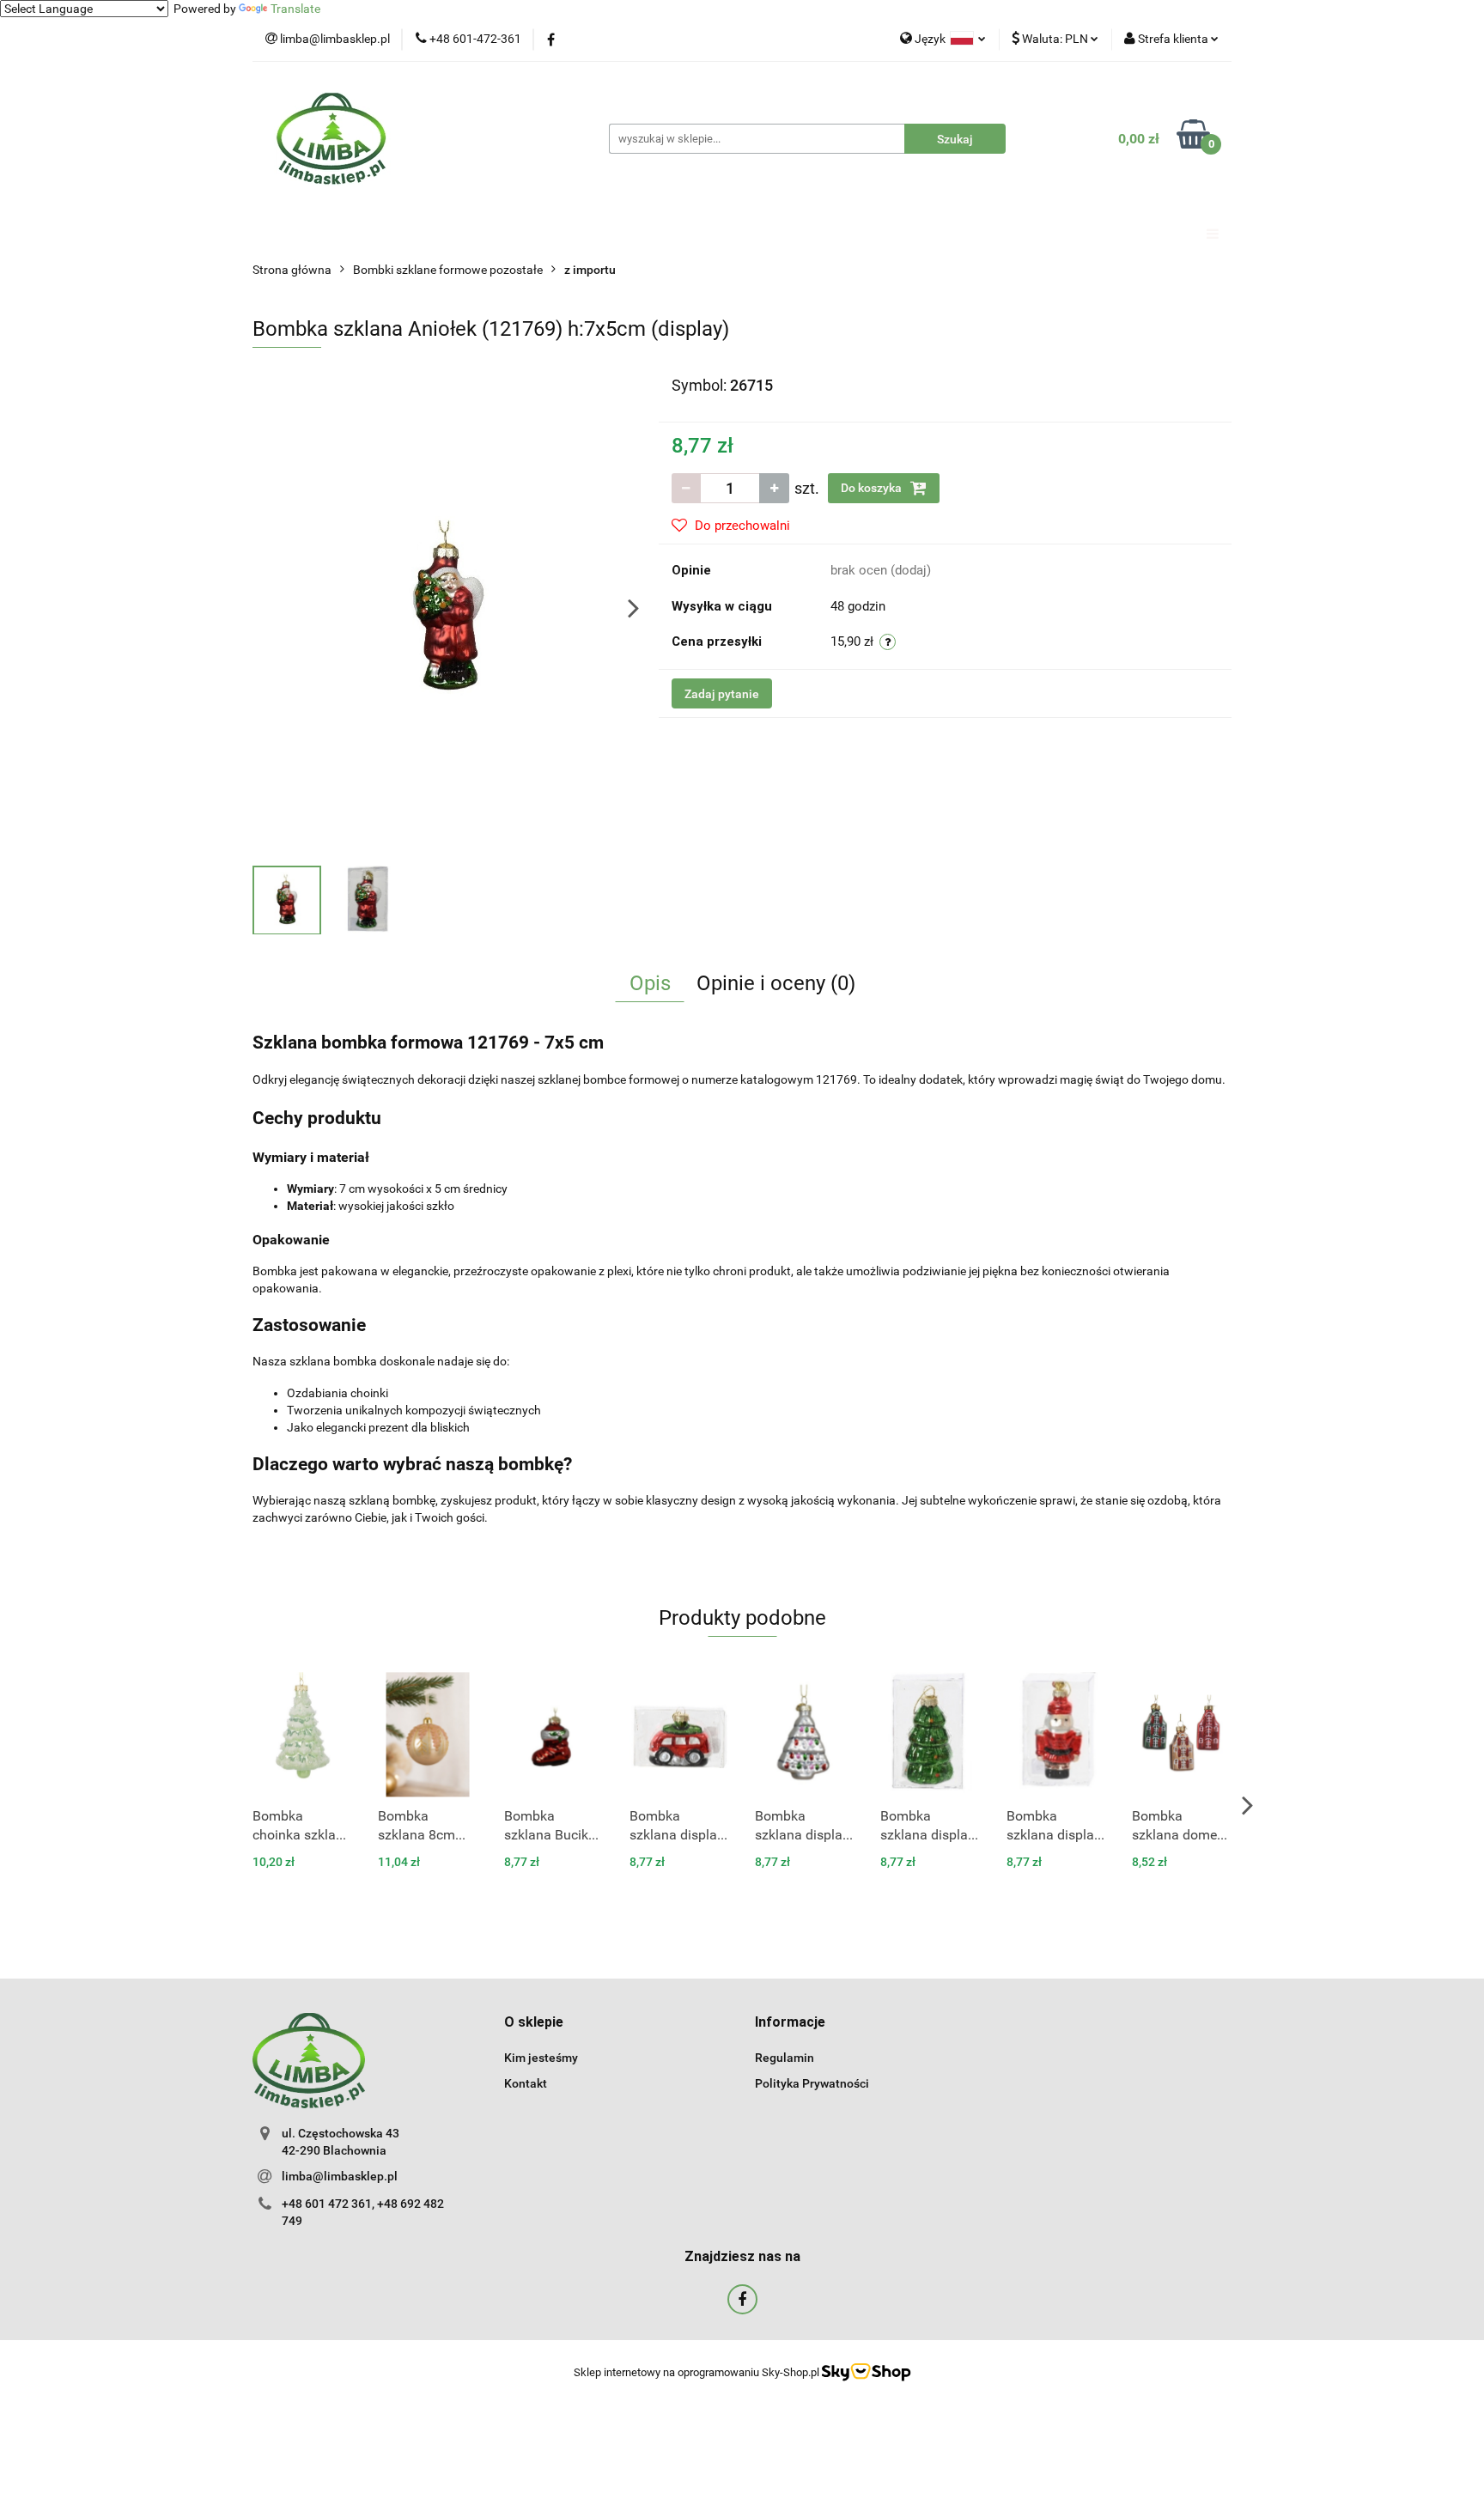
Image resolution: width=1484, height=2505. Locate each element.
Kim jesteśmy (541, 2058)
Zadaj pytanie (722, 694)
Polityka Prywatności (812, 2083)
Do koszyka (873, 488)
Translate (295, 9)
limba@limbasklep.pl (340, 2176)
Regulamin (785, 2058)
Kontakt (526, 2083)
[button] (534, 2023)
